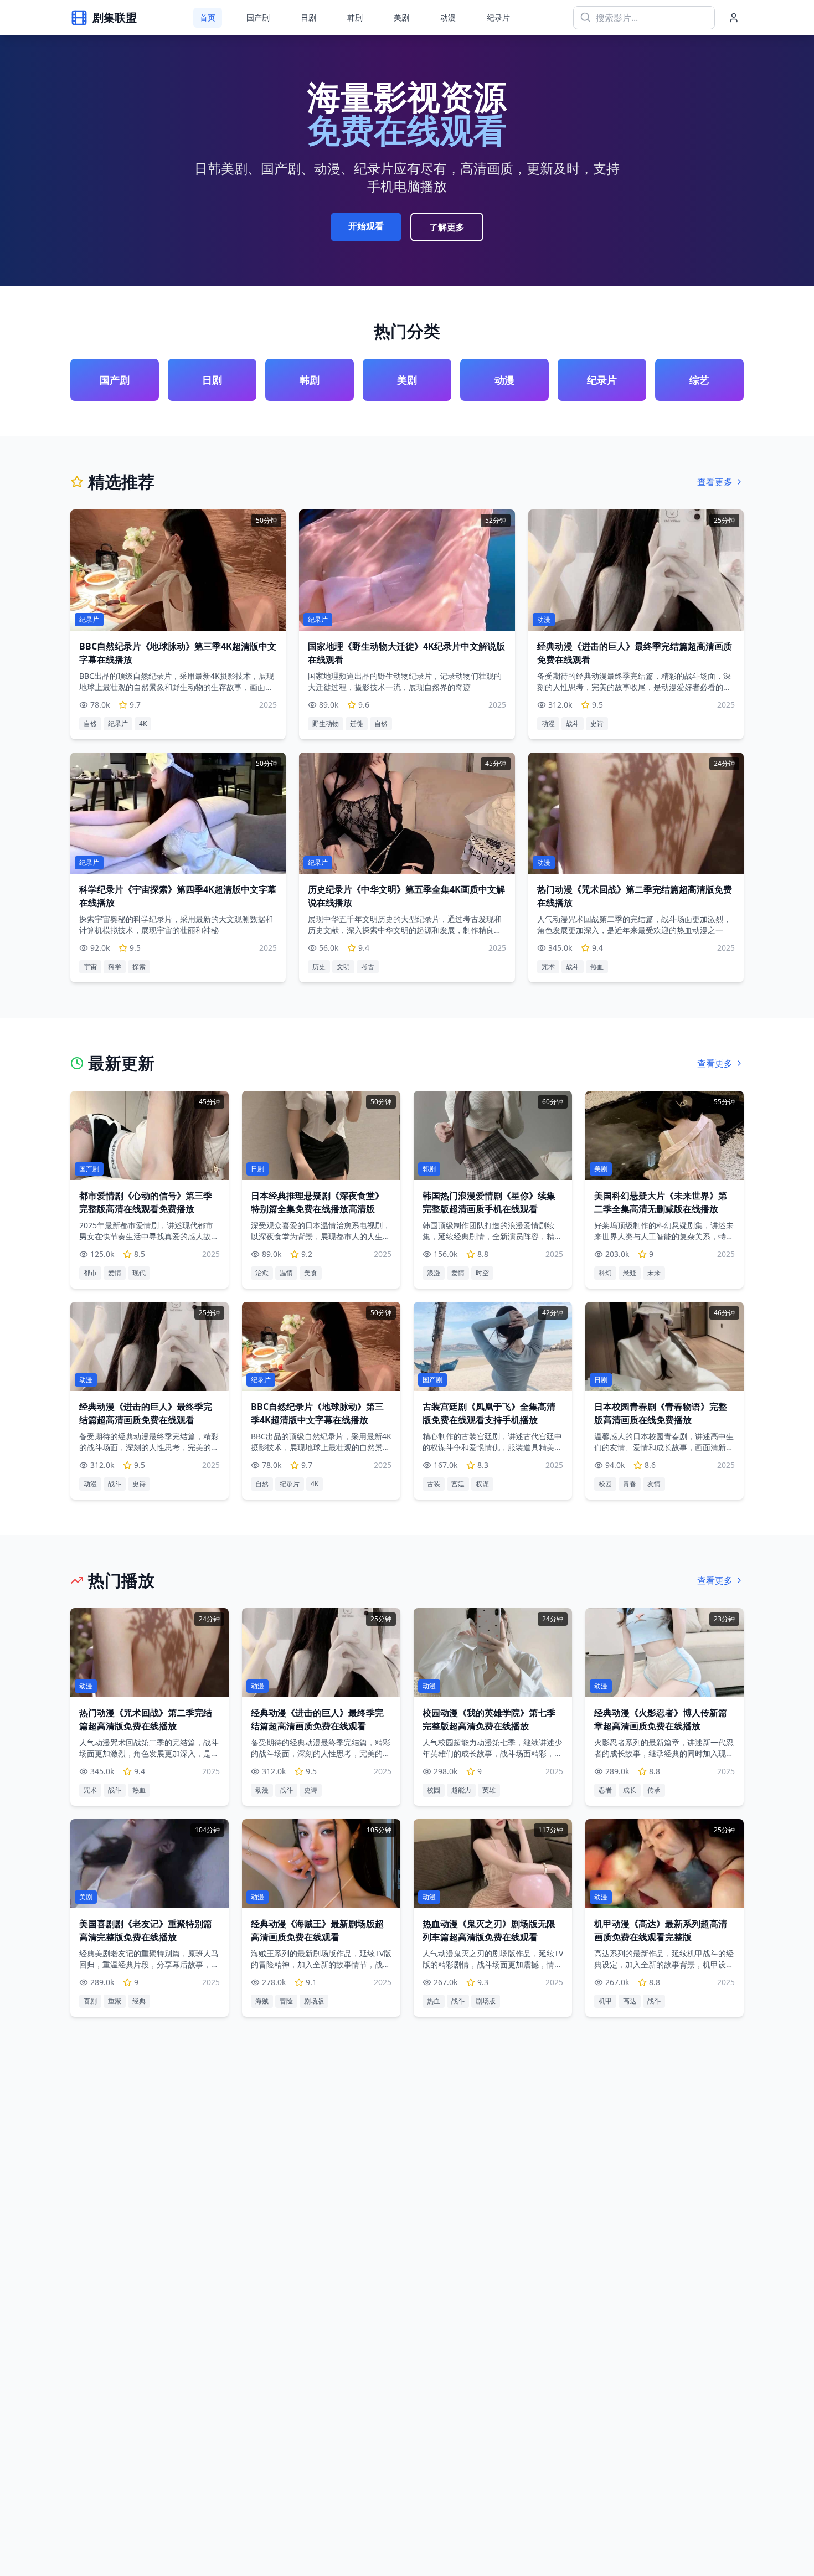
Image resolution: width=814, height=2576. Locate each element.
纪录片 (498, 17)
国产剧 (258, 17)
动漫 (448, 17)
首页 (208, 17)
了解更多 (447, 227)
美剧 (401, 17)
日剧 (308, 17)
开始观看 (366, 226)
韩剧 (355, 17)
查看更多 (715, 482)
